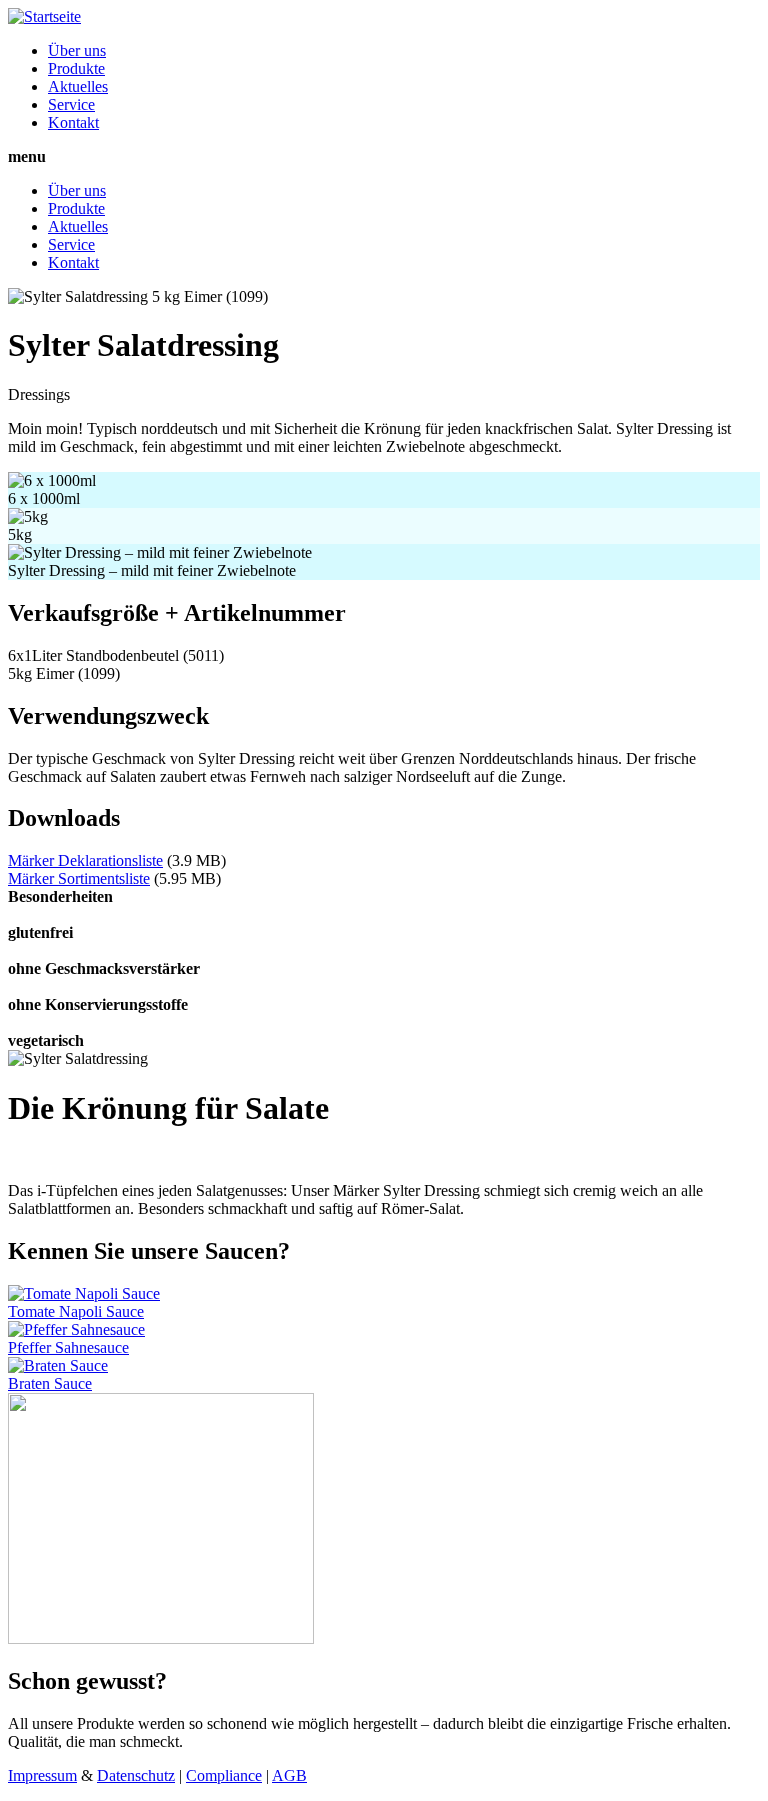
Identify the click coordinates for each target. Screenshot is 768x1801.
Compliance (224, 1775)
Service (71, 104)
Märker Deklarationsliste (85, 860)
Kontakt (73, 122)
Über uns (77, 50)
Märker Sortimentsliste (79, 878)
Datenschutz (136, 1775)
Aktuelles (78, 86)
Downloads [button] (64, 818)
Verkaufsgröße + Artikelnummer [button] (177, 613)
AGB (289, 1775)
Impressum (42, 1775)
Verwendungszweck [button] (108, 716)
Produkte (76, 68)
